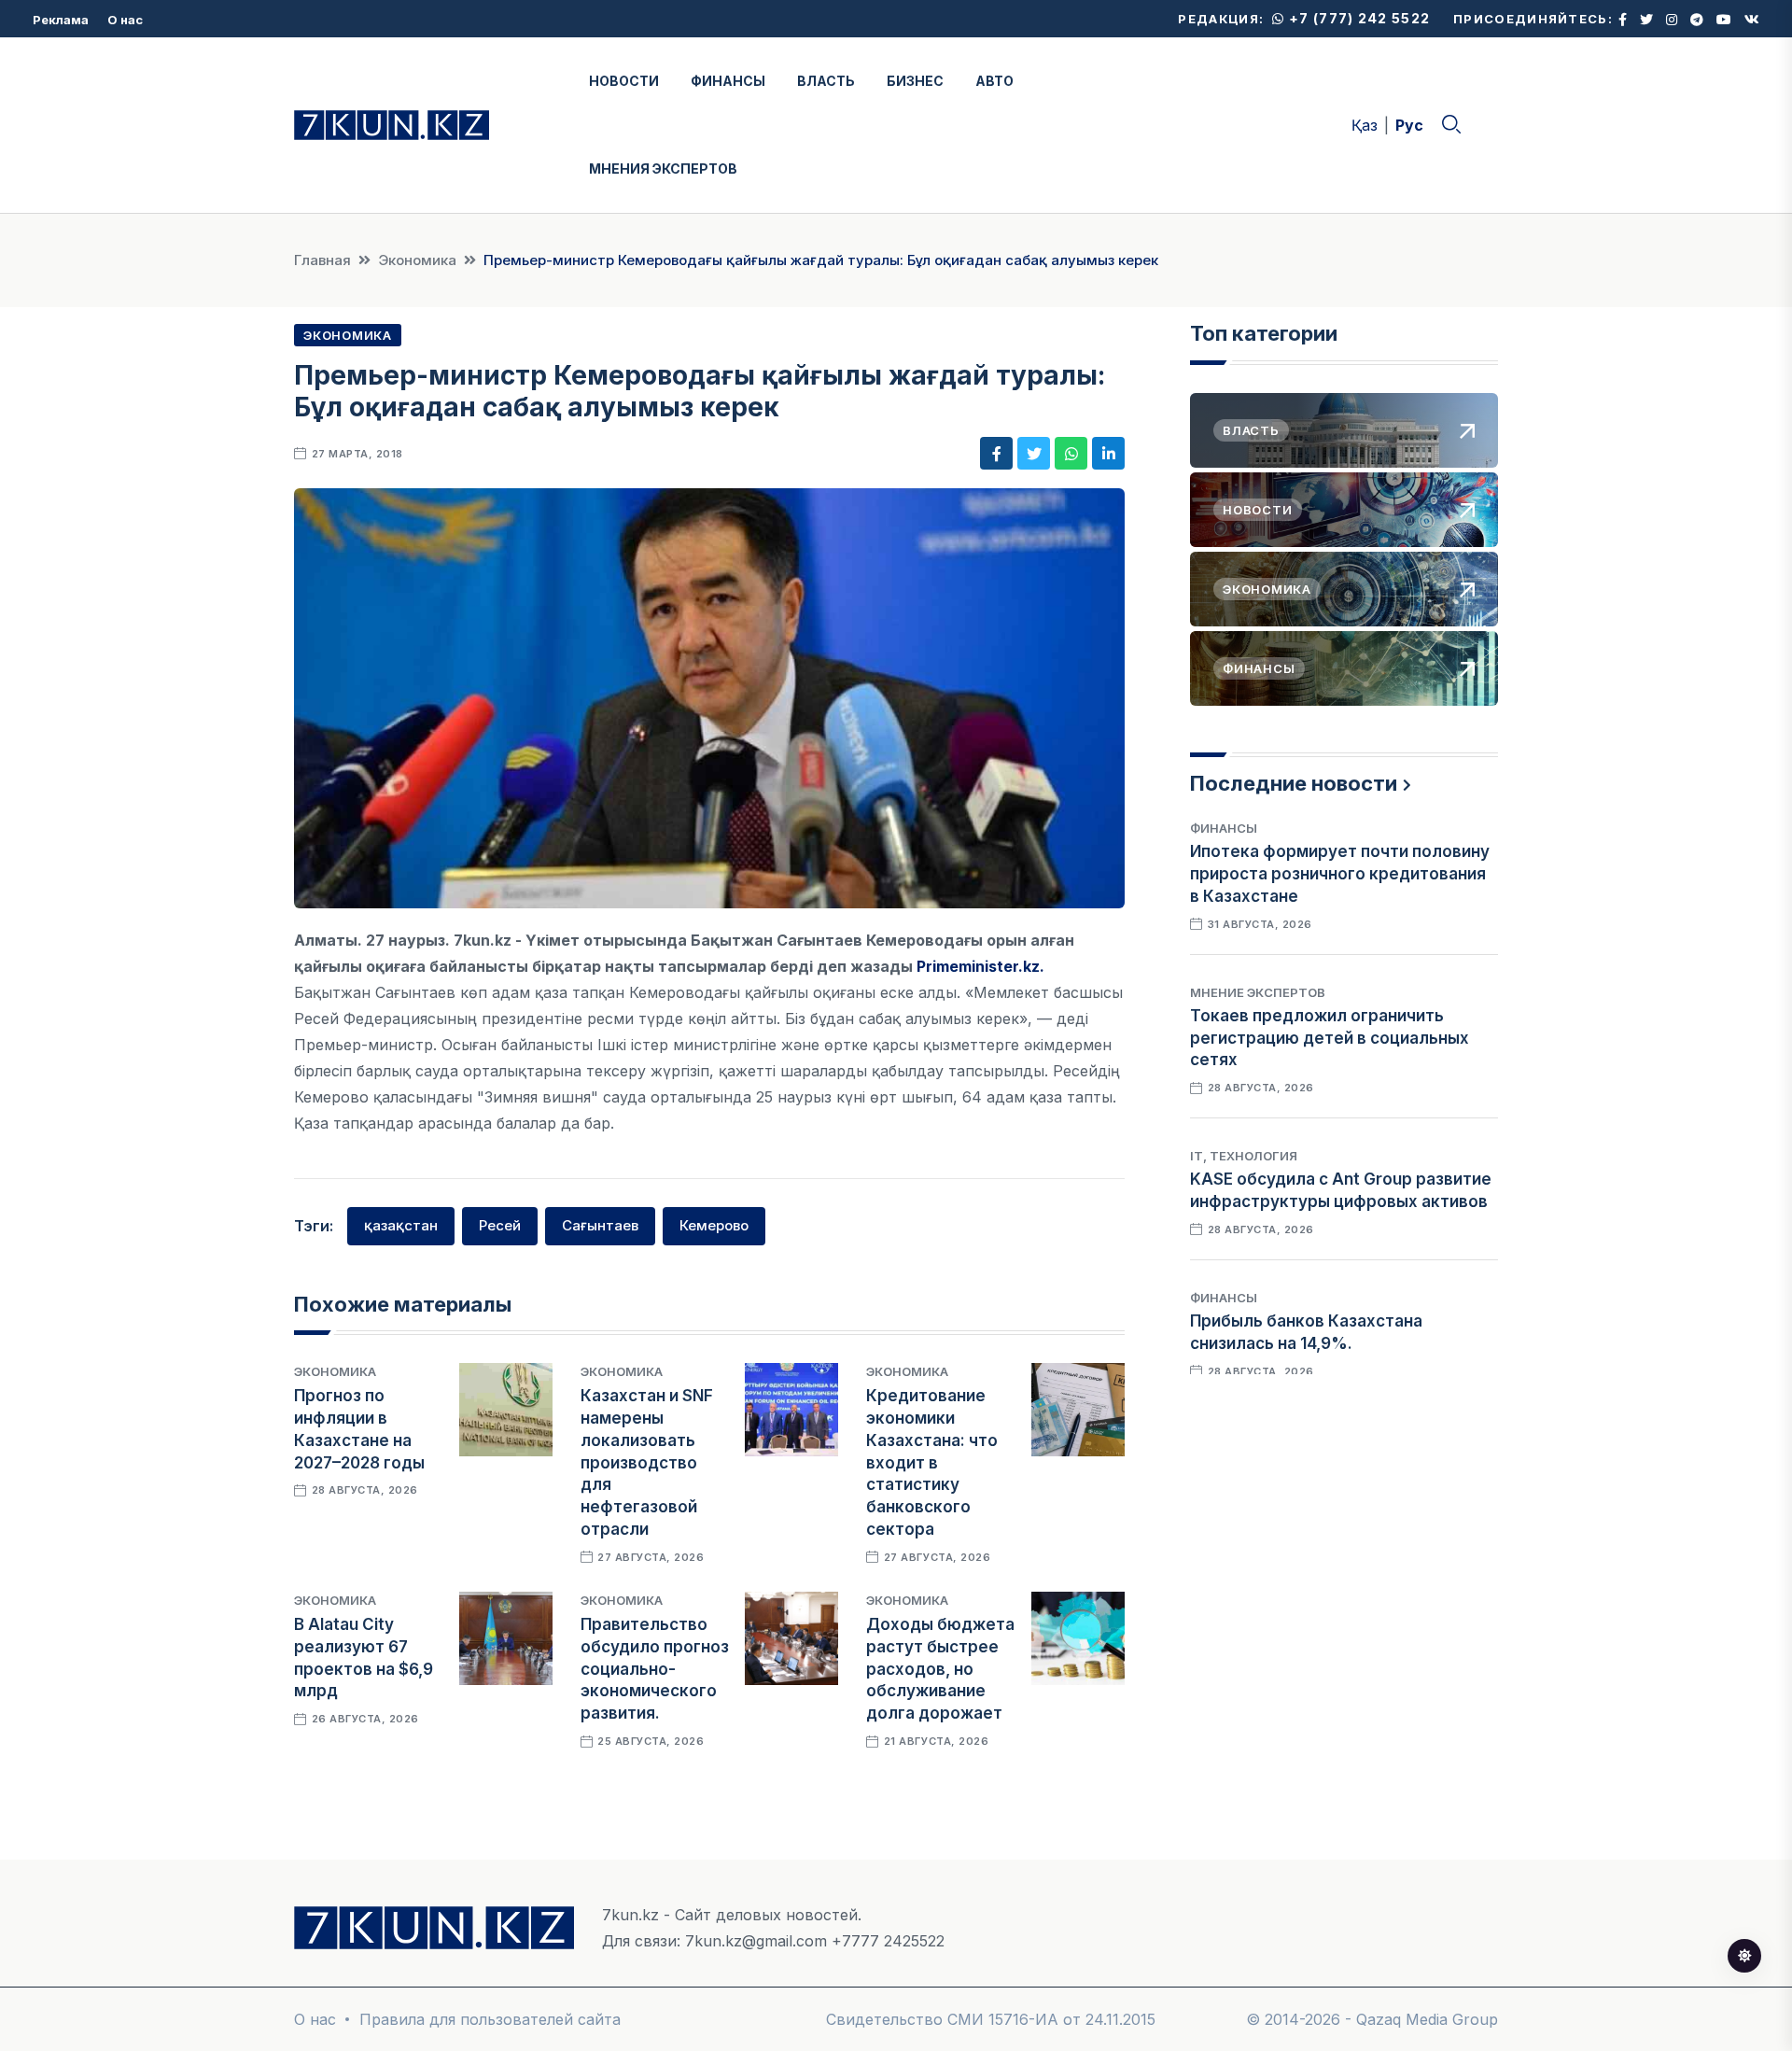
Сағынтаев (600, 1225)
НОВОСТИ (624, 81)
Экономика (417, 260)
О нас (125, 20)
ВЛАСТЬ (826, 81)
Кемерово (714, 1225)
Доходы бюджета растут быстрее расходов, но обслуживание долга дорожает (940, 1669)
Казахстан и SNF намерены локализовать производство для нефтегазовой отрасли (647, 1462)
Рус (1409, 125)
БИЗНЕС (915, 81)
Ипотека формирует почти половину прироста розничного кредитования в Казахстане (1340, 874)
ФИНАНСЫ (728, 81)
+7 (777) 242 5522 (1358, 18)
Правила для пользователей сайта (490, 2019)
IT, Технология (1244, 1156)
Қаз (1365, 125)
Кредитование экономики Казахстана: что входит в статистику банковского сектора (932, 1462)
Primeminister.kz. (980, 966)
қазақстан (401, 1225)
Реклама (61, 20)
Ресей (500, 1225)
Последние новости (1294, 783)
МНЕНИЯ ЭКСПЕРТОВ (663, 169)
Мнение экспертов (1258, 992)
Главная (322, 260)
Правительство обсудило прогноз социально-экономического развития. (655, 1669)
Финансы (1224, 828)
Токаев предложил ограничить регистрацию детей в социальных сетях (1330, 1038)
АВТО (994, 81)
